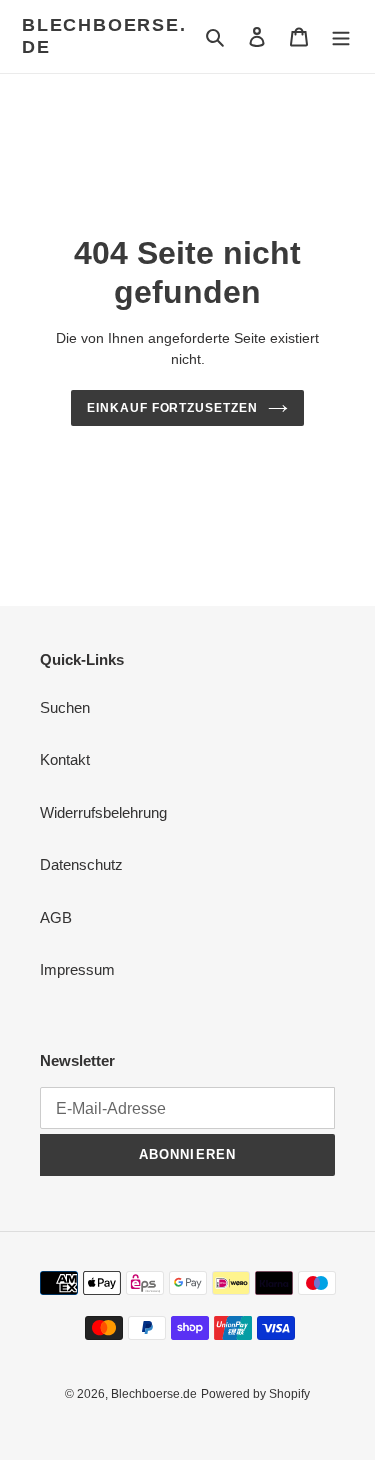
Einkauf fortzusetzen (172, 408)
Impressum (77, 969)
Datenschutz (81, 864)
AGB (56, 917)
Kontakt (65, 759)
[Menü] (341, 36)
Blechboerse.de (104, 36)
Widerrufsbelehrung (103, 812)
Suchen (65, 707)
